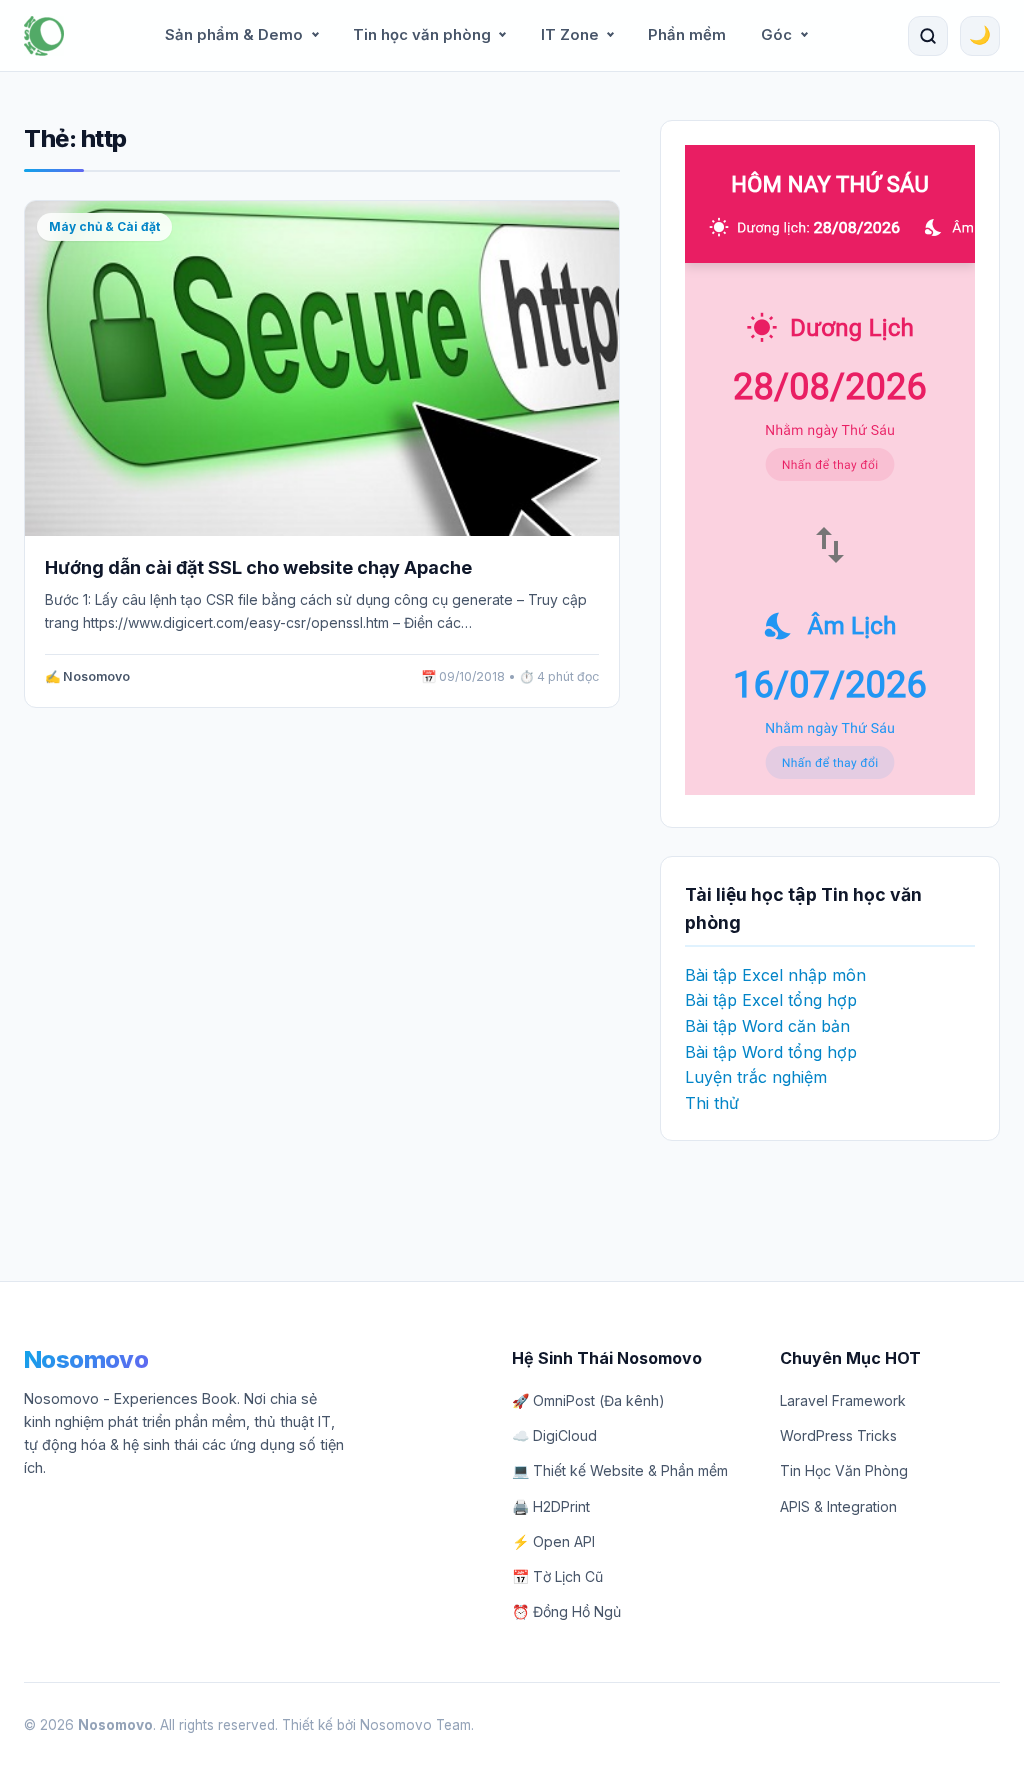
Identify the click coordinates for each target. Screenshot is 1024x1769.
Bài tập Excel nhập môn (775, 975)
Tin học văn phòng (422, 35)
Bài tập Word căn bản (767, 1026)
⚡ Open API (553, 1541)
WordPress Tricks (838, 1435)
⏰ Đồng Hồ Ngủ (566, 1611)
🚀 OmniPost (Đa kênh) (588, 1400)
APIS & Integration (838, 1506)
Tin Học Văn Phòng (844, 1470)
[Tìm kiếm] (928, 36)
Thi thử (712, 1103)
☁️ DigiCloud (554, 1435)
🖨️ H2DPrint (551, 1506)
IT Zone (570, 35)
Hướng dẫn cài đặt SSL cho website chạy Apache (258, 567)
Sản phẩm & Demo (234, 35)
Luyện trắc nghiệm (756, 1077)
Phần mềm (687, 35)
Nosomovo (86, 1359)
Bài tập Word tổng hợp (771, 1052)
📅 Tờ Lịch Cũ (557, 1576)
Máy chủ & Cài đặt (104, 226)
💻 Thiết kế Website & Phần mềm (620, 1470)
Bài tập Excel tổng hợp (771, 1000)
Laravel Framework (843, 1400)
